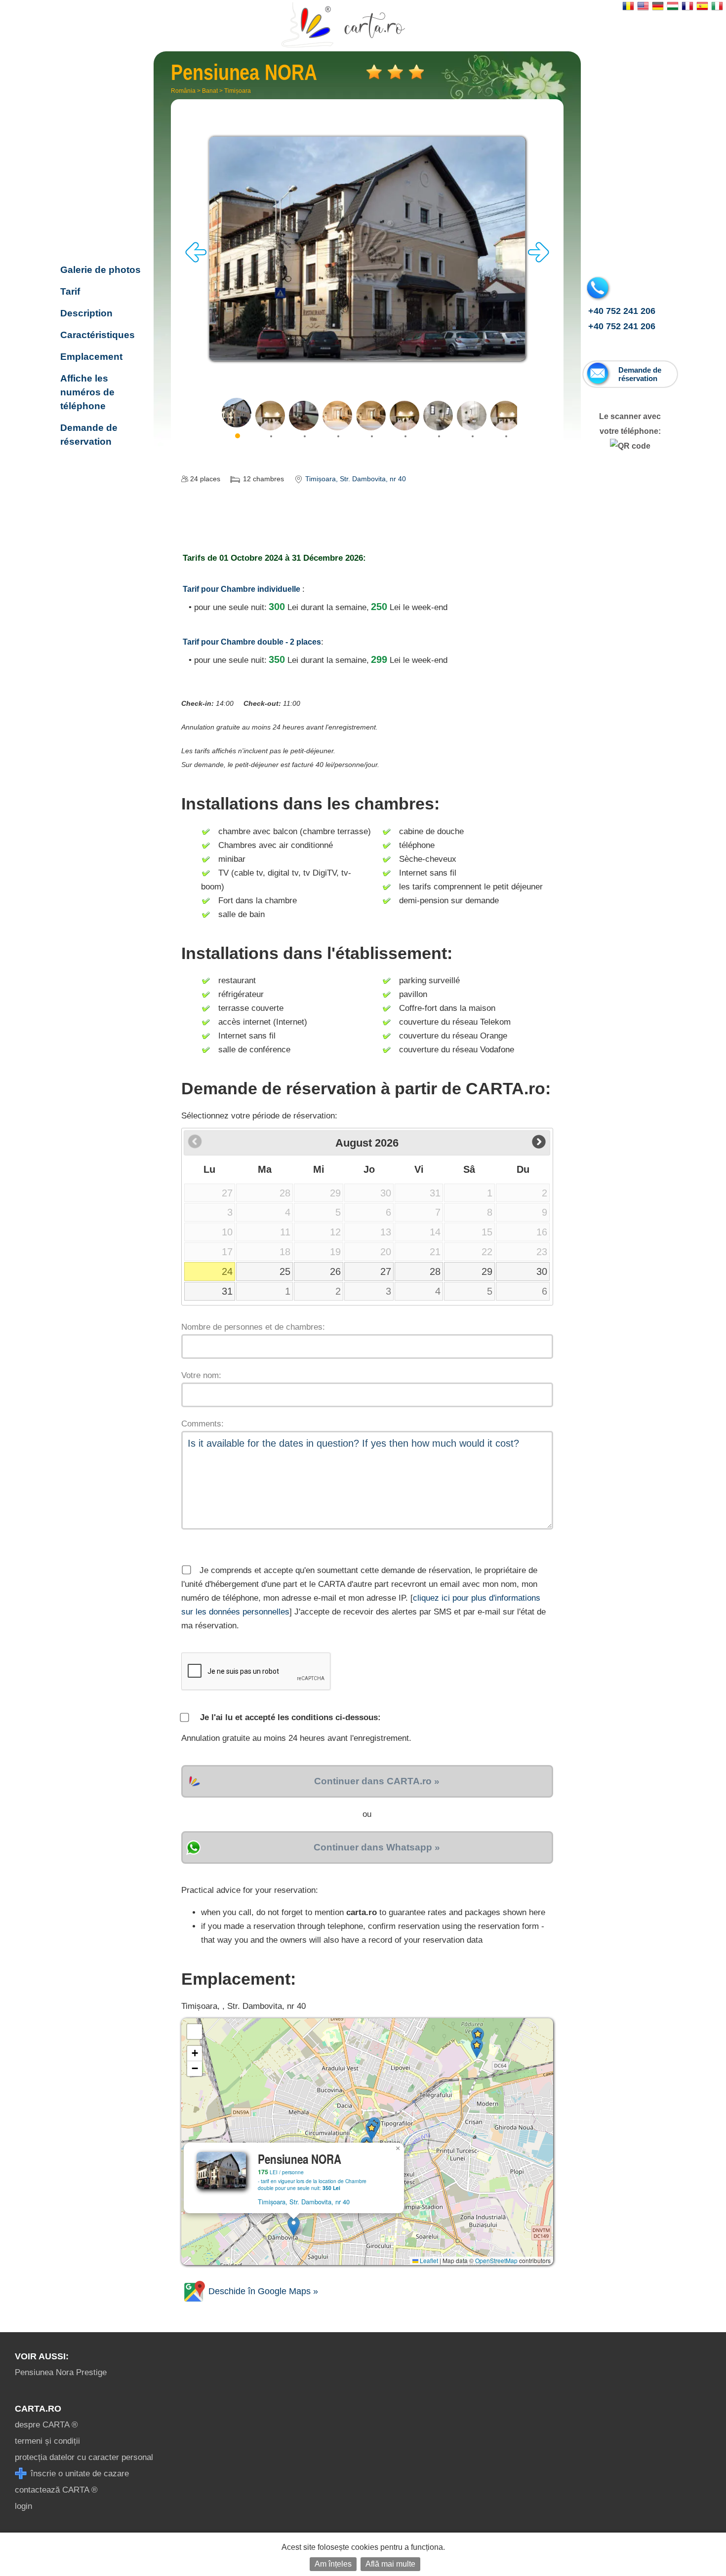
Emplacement (91, 357)
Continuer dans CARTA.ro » (377, 1781)
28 (435, 1271)
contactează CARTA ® (56, 2490)
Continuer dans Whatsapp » (377, 1847)
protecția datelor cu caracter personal (84, 2457)
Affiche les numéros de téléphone (87, 392)
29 (487, 1271)
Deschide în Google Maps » (262, 2291)
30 (542, 1271)
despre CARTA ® (46, 2425)
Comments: (202, 1424)
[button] (294, 2226)
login (23, 2506)
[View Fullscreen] (195, 2032)
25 (285, 1271)
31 (227, 1291)
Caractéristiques (98, 335)
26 (335, 1271)
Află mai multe (390, 2564)
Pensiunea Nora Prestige (61, 2372)
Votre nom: (201, 1375)
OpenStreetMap (496, 2260)
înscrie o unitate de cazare (79, 2474)
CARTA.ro (38, 2409)
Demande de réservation (89, 435)
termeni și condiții (47, 2441)
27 (386, 1271)
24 (227, 1271)
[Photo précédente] (196, 260)
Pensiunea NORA (100, 206)
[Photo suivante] (538, 260)
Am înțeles (333, 2564)
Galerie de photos (101, 270)
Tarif (70, 291)
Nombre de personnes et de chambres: (253, 1327)
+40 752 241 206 (622, 311)
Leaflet (428, 2260)
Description (86, 313)
